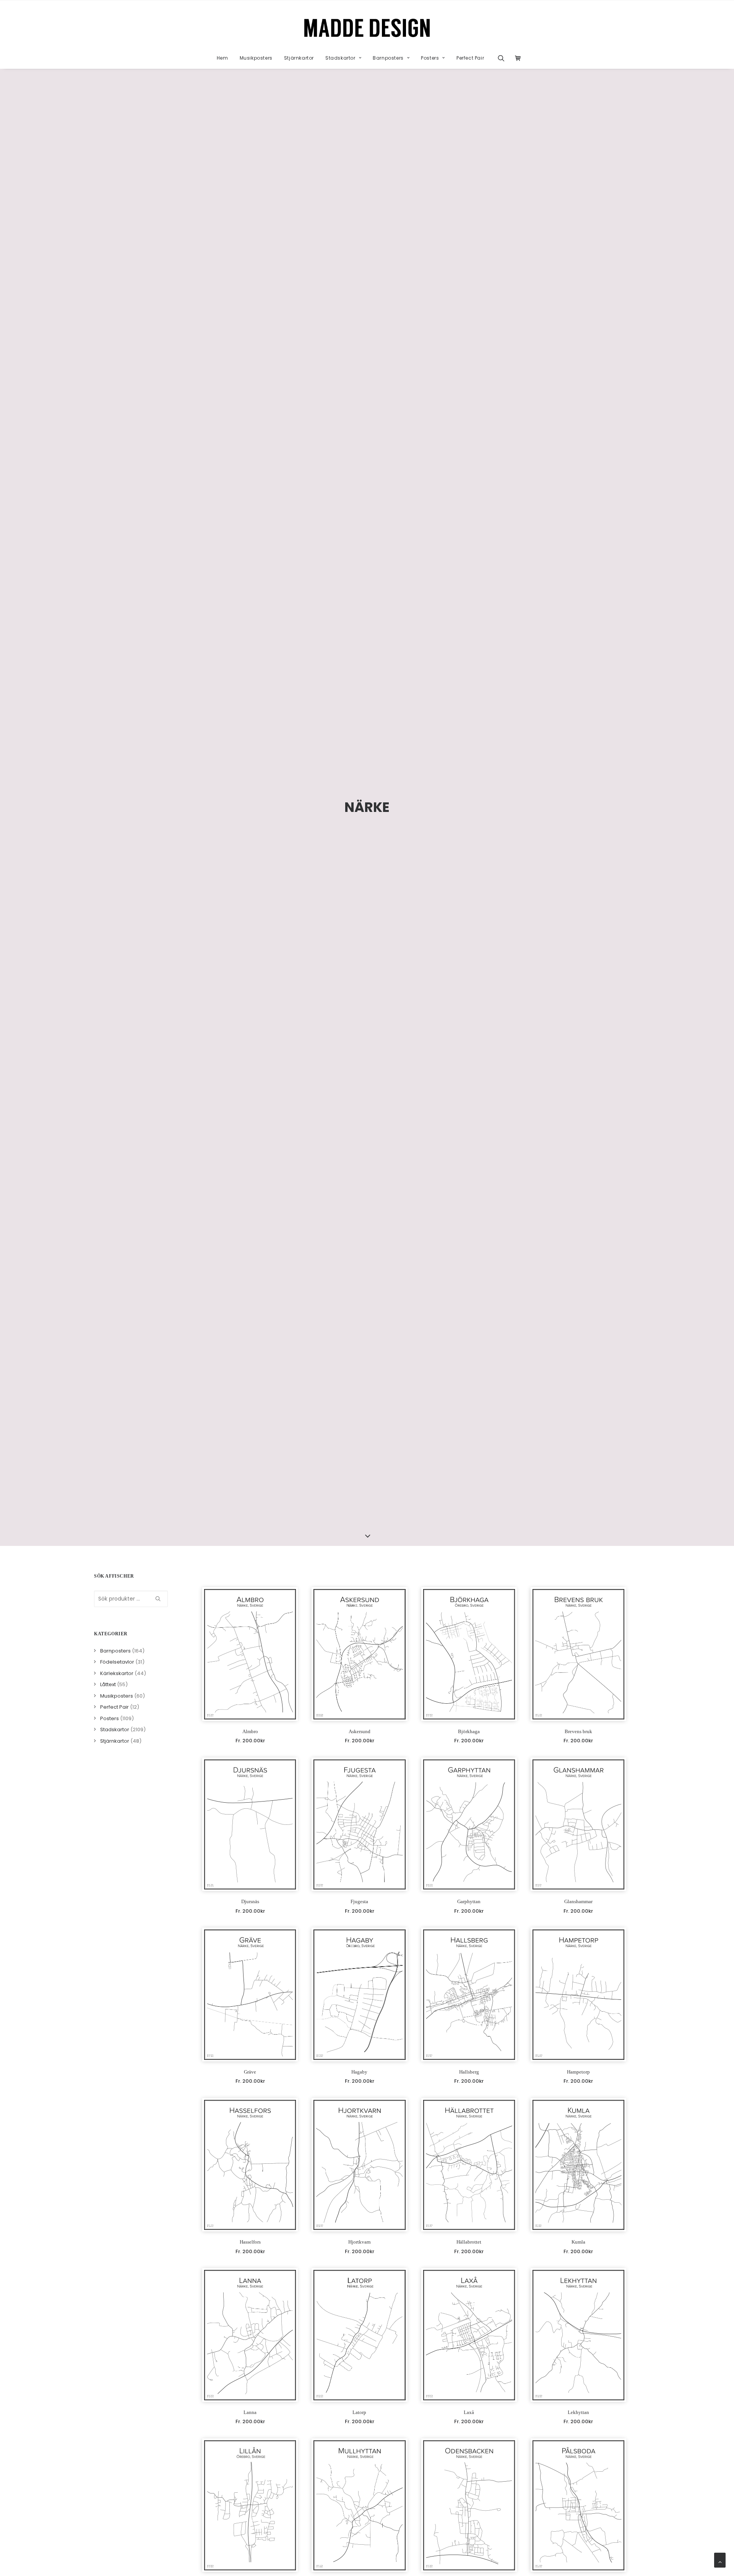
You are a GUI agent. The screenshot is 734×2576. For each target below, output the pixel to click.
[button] (504, 58)
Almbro (250, 1731)
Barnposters (388, 58)
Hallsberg (469, 2072)
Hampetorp (578, 2072)
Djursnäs (250, 1901)
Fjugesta (359, 1901)
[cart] (516, 58)
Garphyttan (469, 1901)
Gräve (250, 2072)
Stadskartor (340, 58)
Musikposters (256, 58)
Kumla (578, 2242)
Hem (222, 58)
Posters (430, 58)
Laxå (469, 2412)
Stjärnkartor (299, 58)
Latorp (359, 2412)
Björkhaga (469, 1731)
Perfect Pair (470, 58)
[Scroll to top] (720, 2560)
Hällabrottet (469, 2242)
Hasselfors (250, 2242)
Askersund (360, 1731)
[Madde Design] (367, 28)
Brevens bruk (578, 1731)
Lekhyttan (578, 2412)
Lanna (250, 2412)
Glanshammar (578, 1901)
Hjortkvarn (360, 2242)
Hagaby (359, 2072)
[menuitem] (222, 58)
